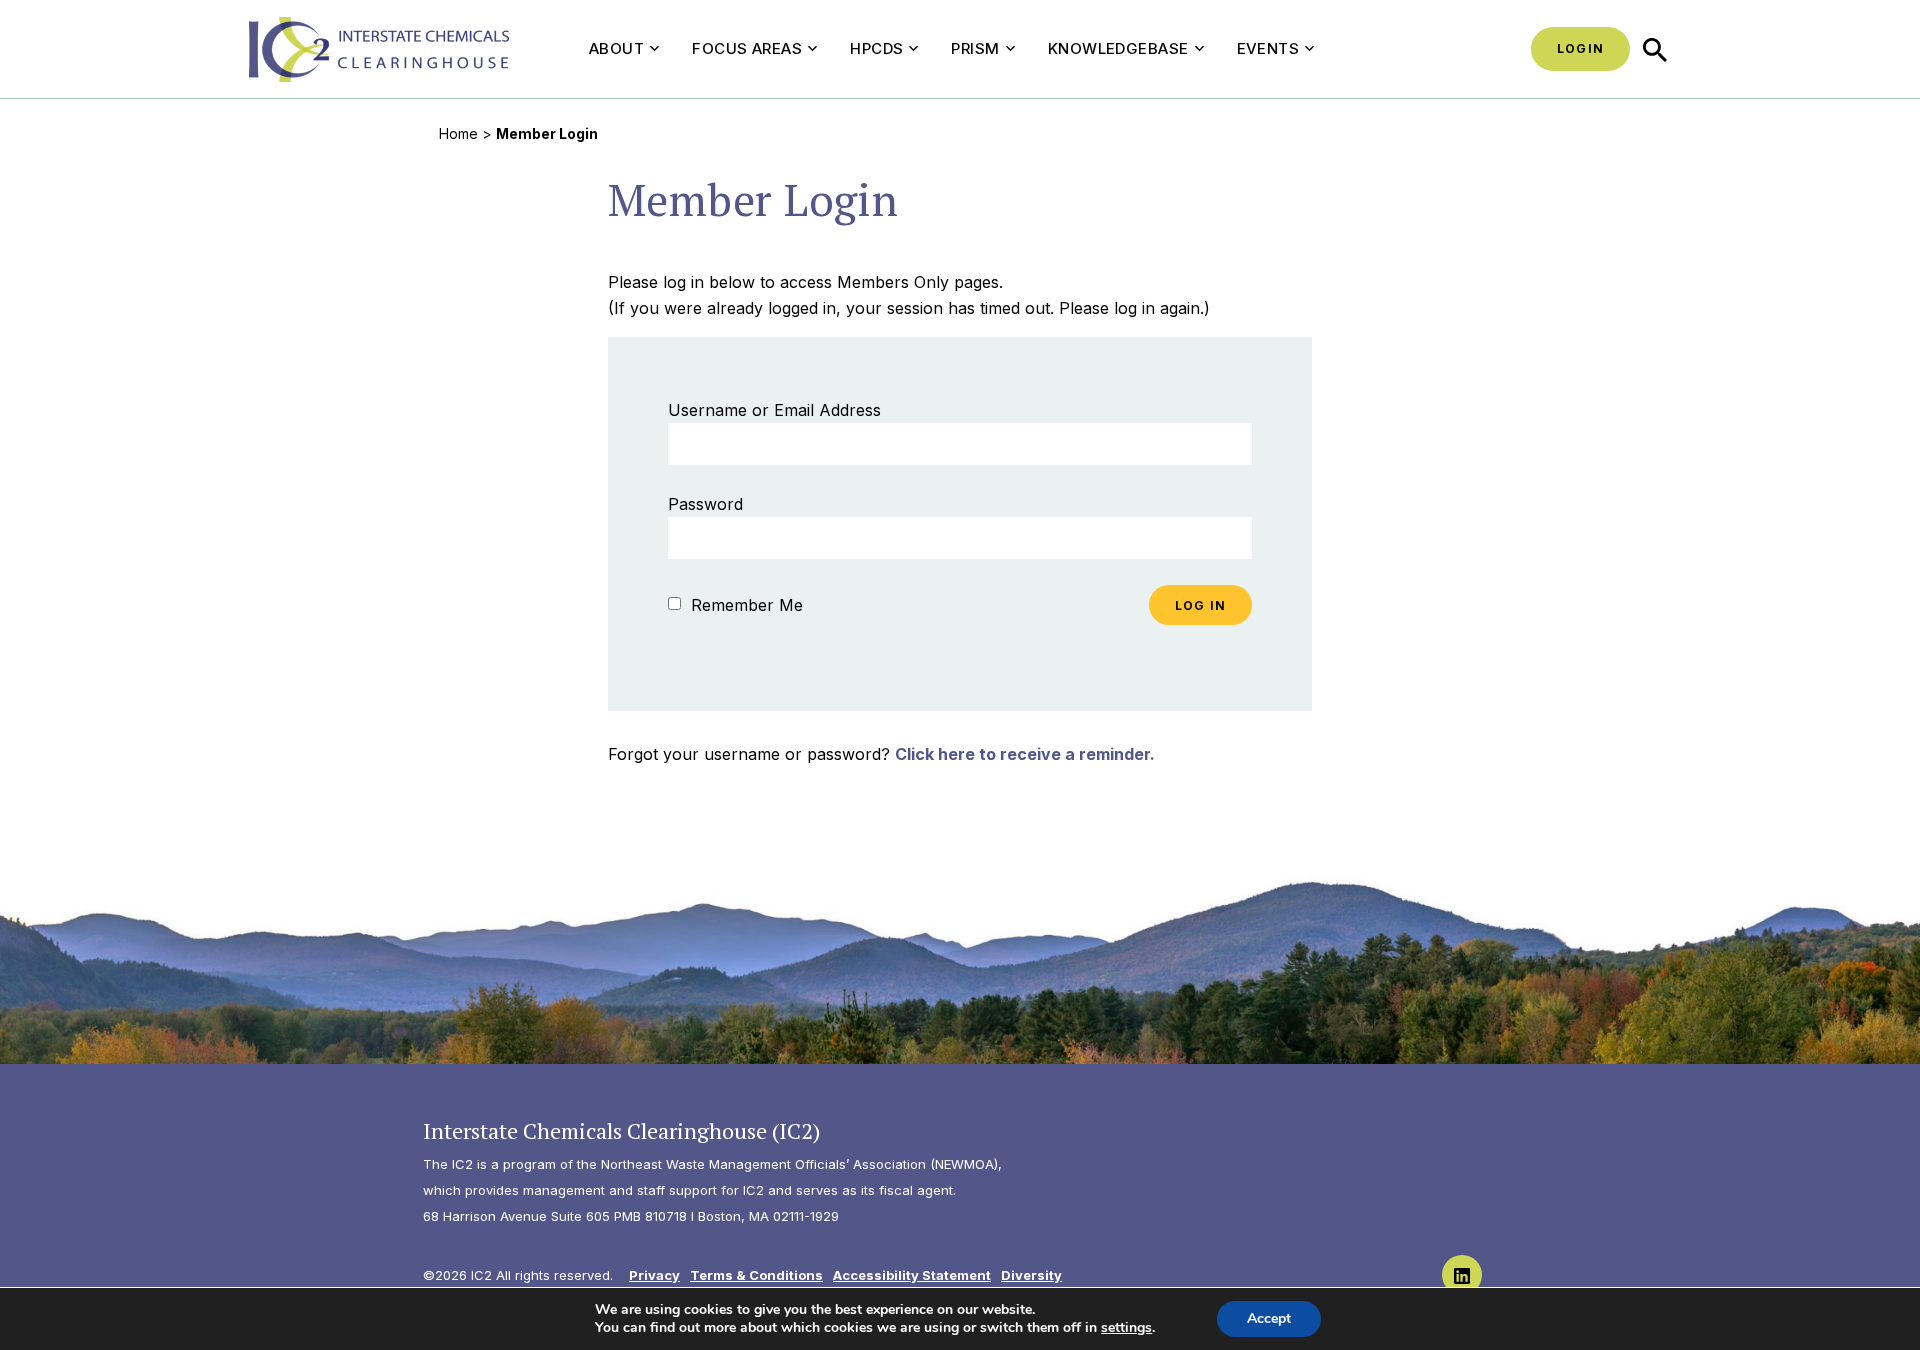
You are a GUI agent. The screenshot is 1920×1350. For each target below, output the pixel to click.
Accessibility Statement (912, 1275)
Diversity (1031, 1275)
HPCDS (876, 48)
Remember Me (744, 605)
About (616, 48)
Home (458, 133)
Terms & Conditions (756, 1275)
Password (705, 504)
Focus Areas (747, 48)
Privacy (654, 1275)
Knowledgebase (1118, 48)
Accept (1269, 1318)
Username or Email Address (774, 410)
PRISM (975, 48)
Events (1268, 48)
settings (1126, 1328)
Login (1580, 48)
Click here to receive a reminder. (1025, 754)
